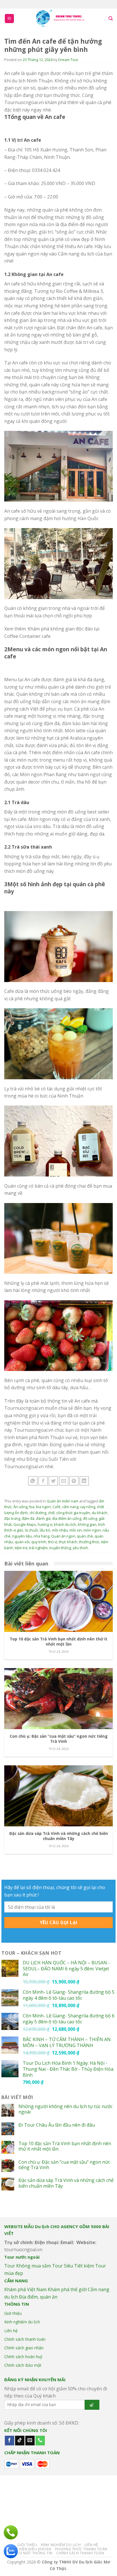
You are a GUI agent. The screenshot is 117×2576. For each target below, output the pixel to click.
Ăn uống (20, 1507)
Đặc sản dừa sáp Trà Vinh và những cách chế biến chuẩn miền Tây (66, 2183)
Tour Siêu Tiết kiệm (73, 2266)
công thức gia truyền (73, 1513)
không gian (87, 1524)
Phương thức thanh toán (81, 2549)
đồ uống (90, 1518)
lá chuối (32, 1530)
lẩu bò (45, 1530)
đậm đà (28, 1518)
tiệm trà (21, 1548)
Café (57, 1507)
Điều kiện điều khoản (30, 2549)
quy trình (39, 1542)
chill (51, 1513)
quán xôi (22, 1542)
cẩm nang (70, 1507)
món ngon (92, 1530)
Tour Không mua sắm (28, 2266)
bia (32, 1507)
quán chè (85, 1536)
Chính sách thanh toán (25, 2339)
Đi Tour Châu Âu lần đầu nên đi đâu (57, 2125)
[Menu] (10, 19)
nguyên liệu (22, 1536)
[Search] (111, 19)
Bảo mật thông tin (34, 2553)
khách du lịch (65, 1524)
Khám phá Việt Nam (25, 2289)
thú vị (53, 1542)
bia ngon (43, 1507)
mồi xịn (76, 1530)
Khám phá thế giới (67, 2289)
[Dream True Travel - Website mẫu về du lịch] (61, 19)
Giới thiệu (13, 2313)
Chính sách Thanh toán (80, 2553)
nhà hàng (41, 1536)
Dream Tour (68, 60)
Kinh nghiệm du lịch (22, 2322)
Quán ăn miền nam (62, 1501)
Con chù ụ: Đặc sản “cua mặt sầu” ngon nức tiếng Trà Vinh (64, 2165)
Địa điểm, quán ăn (38, 2297)
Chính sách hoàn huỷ (23, 2357)
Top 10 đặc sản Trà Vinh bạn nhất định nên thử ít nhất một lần (65, 2146)
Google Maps (25, 1524)
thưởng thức (89, 1542)
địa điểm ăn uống (67, 1518)
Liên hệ (11, 2331)
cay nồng (88, 1507)
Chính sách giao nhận (24, 2348)
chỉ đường (38, 1513)
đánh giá (43, 1518)
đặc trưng (12, 1518)
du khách (100, 1513)
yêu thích (80, 1548)
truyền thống (60, 1548)
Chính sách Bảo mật (23, 2365)
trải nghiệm (38, 1548)
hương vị (45, 1524)
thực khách (68, 1542)
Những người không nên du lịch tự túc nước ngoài (65, 2109)
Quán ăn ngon (63, 1536)
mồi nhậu (60, 1530)
